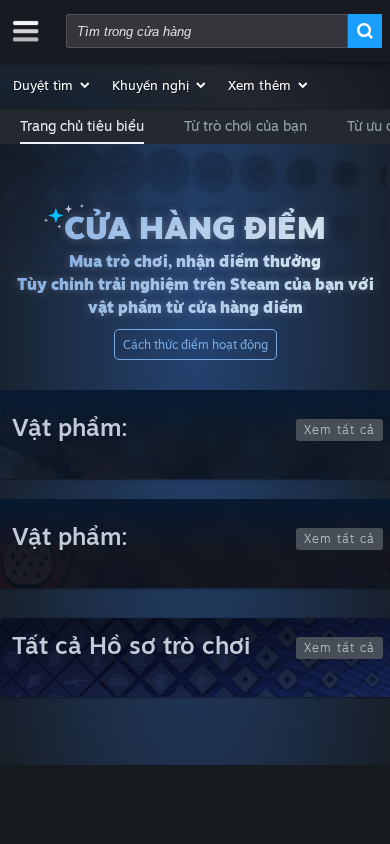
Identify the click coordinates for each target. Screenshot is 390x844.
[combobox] (207, 31)
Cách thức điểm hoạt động (195, 344)
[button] (52, 85)
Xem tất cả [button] (339, 429)
